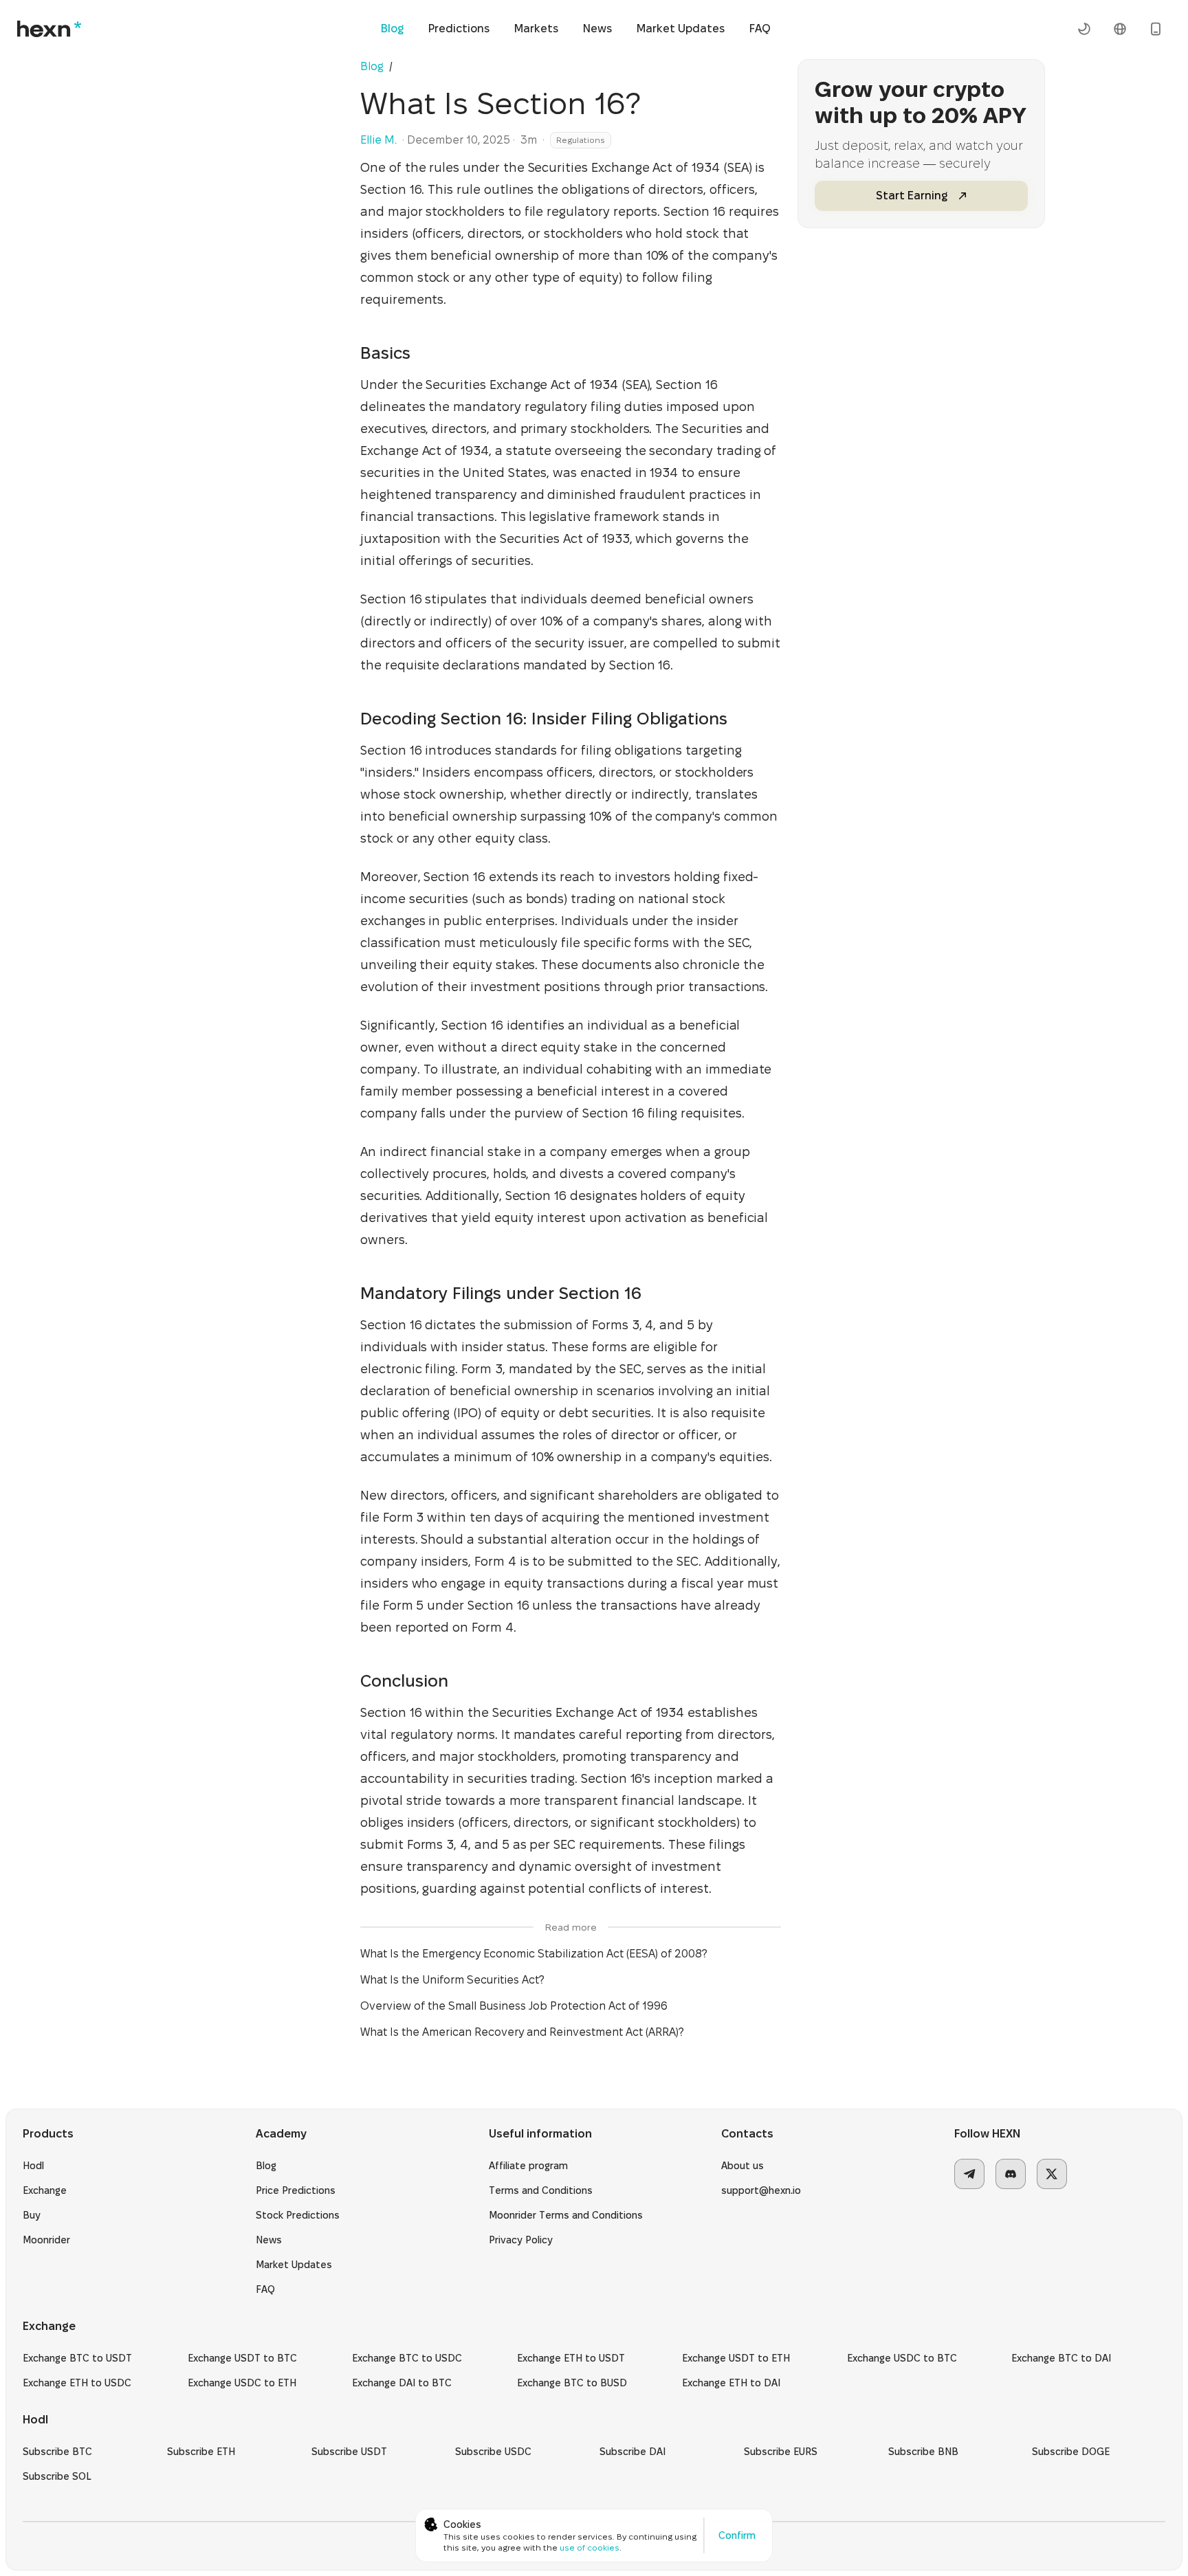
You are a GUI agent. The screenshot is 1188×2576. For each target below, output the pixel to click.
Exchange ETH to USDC (77, 2383)
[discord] (1011, 2174)
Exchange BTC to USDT (77, 2358)
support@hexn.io (761, 2190)
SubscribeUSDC (493, 2452)
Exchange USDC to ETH (242, 2383)
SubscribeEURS (781, 2452)
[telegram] (969, 2174)
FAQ (760, 29)
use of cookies (590, 2547)
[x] (1052, 2174)
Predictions (459, 29)
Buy (32, 2215)
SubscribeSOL (57, 2476)
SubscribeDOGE (1071, 2452)
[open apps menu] (1156, 29)
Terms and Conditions (541, 2190)
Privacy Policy (521, 2240)
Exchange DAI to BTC (402, 2383)
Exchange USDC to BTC (902, 2358)
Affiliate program (528, 2166)
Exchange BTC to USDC (407, 2358)
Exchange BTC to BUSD (572, 2383)
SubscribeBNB (923, 2452)
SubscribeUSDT (349, 2452)
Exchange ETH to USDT (571, 2358)
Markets (536, 29)
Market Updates (681, 29)
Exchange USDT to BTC (242, 2358)
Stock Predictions (298, 2215)
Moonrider (46, 2240)
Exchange (45, 2190)
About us (742, 2166)
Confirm (737, 2535)
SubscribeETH (201, 2452)
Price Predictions (296, 2190)
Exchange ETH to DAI (731, 2383)
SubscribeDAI (632, 2452)
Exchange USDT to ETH (736, 2358)
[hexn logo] (49, 29)
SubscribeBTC (57, 2452)
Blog (392, 29)
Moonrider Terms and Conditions (566, 2215)
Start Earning (912, 196)
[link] (399, 66)
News (597, 29)
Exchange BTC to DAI (1061, 2358)
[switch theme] (1084, 29)
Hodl (33, 2166)
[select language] (1120, 29)
